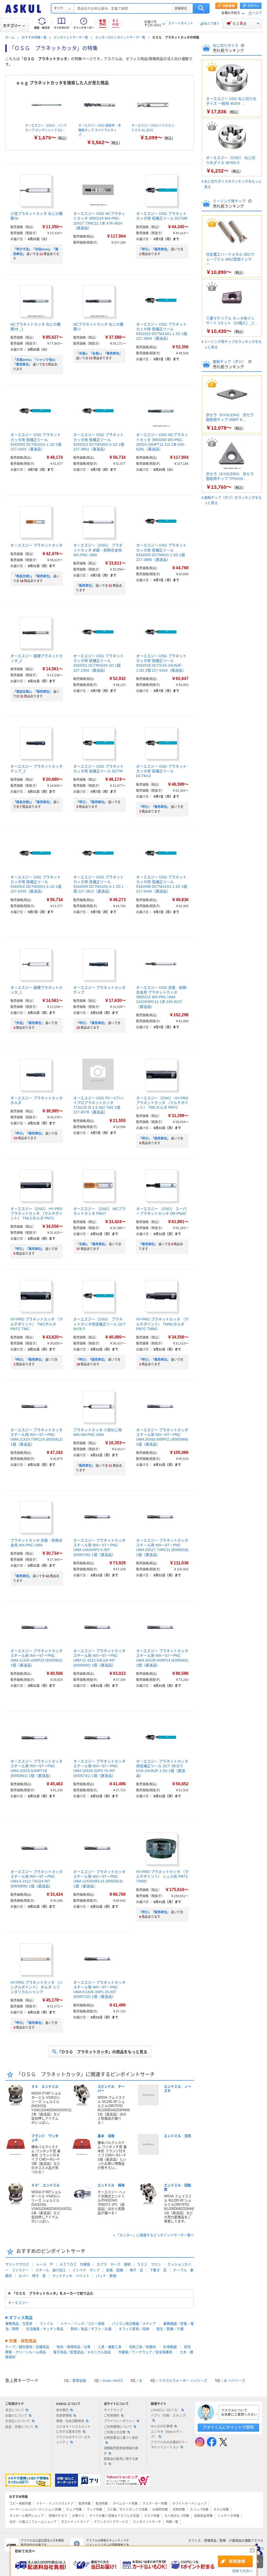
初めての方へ (242, 2571)
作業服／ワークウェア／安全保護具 (145, 2352)
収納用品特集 (203, 2516)
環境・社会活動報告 (70, 2421)
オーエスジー (18, 2303)
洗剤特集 (179, 2510)
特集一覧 (172, 2522)
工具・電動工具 (110, 2347)
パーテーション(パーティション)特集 (35, 2510)
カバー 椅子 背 (32, 2276)
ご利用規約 (112, 2416)
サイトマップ (113, 2410)
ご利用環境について (118, 2427)
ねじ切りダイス (226, 45)
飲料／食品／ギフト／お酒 (91, 2329)
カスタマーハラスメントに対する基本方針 (73, 2429)
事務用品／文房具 (19, 2324)
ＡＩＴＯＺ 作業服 (75, 2264)
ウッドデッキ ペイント (71, 2276)
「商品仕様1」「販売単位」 (33, 576)
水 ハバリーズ (234, 2381)
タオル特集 (221, 2510)
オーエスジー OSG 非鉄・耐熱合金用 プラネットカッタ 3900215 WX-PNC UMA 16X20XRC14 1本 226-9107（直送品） (161, 997)
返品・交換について (19, 2427)
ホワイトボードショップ (189, 2504)
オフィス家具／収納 (134, 2329)
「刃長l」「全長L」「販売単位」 (99, 354)
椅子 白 (136, 2270)
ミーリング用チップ (230, 201)
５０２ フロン (149, 2264)
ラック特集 (94, 2510)
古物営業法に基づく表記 (121, 2438)
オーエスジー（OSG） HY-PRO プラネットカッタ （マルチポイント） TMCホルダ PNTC (162, 1103)
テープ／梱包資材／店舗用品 (27, 2347)
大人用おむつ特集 (177, 2516)
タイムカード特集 (125, 2504)
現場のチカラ (58, 2516)
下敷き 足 (158, 2270)
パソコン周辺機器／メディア (134, 2324)
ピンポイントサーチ (147, 2522)
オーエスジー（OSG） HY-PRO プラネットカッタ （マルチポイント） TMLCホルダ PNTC (37, 1213)
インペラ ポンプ (86, 2270)
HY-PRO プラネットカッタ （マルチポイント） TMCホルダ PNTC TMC (37, 1324)
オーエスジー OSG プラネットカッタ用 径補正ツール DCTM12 (161, 771)
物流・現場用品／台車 (74, 2347)
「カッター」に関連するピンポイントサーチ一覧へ (155, 2235)
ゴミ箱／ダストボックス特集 (127, 2510)
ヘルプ (257, 13)
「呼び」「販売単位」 (154, 249)
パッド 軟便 (106, 2276)
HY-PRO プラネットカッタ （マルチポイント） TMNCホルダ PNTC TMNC (162, 1324)
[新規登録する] (235, 2561)
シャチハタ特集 (228, 2516)
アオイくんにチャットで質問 (228, 2427)
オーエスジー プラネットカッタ (37, 545)
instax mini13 (113, 2381)
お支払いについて (18, 2421)
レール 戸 (45, 2264)
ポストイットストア (75, 2522)
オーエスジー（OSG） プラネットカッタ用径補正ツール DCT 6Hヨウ (99, 1324)
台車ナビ (78, 2516)
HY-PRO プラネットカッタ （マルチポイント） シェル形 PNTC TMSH (162, 1876)
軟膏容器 (79, 2381)
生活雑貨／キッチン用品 (45, 2329)
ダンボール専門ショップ (27, 2516)
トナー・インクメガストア (55, 2504)
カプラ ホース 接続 (114, 2264)
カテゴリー (12, 26)
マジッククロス (17, 2264)
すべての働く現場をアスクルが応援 (114, 2516)
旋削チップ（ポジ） (230, 362)
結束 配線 (115, 2270)
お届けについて (16, 2416)
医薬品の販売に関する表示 (121, 2461)
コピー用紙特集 (20, 2504)
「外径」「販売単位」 (29, 1023)
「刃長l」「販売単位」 (92, 1244)
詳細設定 (181, 8)
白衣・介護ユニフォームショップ (33, 2522)
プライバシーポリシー (119, 2421)
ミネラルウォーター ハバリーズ (183, 2381)
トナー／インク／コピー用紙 (83, 2324)
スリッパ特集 (199, 2510)
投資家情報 (64, 2416)
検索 (201, 8)
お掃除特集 (160, 2510)
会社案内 (62, 2410)
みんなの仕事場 (162, 2426)
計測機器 (170, 2347)
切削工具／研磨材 (142, 2347)
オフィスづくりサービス (111, 2522)
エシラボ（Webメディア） (166, 2434)
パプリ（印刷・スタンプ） (169, 2416)
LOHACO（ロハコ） (165, 2410)
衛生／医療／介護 (170, 2329)
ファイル (46, 2324)
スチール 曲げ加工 (51, 2270)
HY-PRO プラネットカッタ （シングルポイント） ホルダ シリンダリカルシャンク (37, 1987)
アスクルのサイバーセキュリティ (73, 2440)
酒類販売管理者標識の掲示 (121, 2451)
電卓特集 (84, 2504)
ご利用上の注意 (115, 2432)
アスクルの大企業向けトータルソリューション (169, 2445)
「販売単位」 (85, 586)
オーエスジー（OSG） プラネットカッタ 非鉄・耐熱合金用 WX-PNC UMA (98, 550)
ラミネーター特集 (155, 2504)
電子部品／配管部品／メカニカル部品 (82, 2352)
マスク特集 (152, 2516)
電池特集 (102, 2504)
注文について (15, 2410)
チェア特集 (74, 2510)
